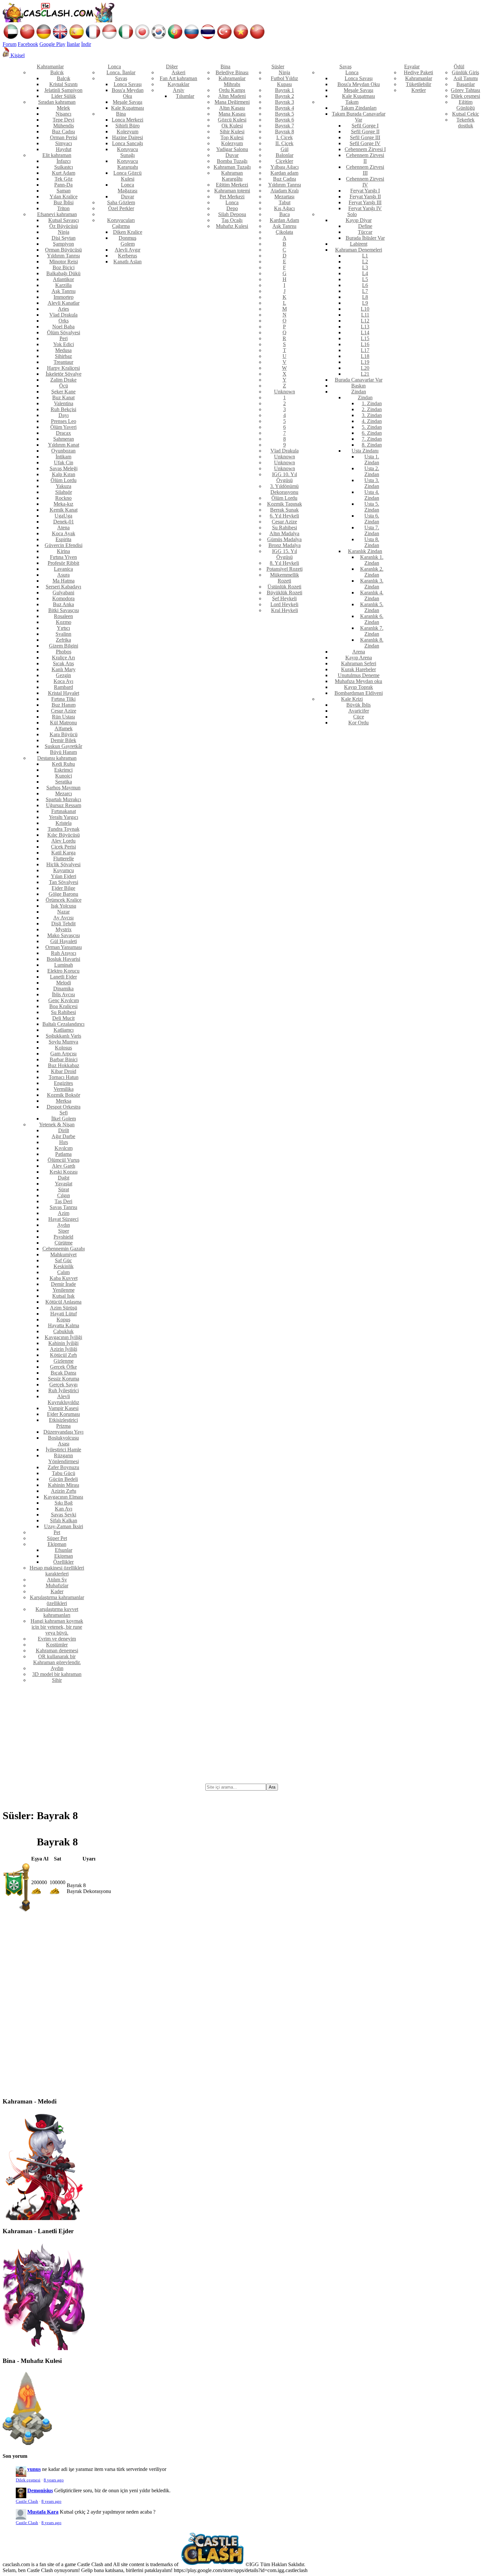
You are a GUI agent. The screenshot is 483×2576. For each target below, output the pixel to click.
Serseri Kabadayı (63, 587)
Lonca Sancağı (127, 143)
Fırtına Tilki (63, 699)
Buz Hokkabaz (64, 1065)
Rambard (63, 687)
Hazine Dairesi (127, 137)
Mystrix (64, 929)
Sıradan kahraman (57, 102)
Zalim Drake (63, 380)
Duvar (127, 197)
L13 (365, 327)
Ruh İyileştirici (64, 1390)
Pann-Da (63, 185)
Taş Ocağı (232, 220)
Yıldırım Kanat (64, 445)
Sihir (57, 1680)
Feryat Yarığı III (365, 202)
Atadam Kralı (285, 191)
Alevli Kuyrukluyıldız (63, 1399)
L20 (365, 368)
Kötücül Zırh (63, 1355)
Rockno (63, 498)
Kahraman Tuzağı (232, 167)
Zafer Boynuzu (63, 1467)
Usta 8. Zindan (372, 542)
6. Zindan (372, 433)
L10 (365, 309)
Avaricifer (359, 711)
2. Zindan (372, 409)
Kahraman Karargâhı (232, 176)
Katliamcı (64, 1030)
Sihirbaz (63, 356)
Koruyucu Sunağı (127, 152)
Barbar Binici (64, 1059)
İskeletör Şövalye (64, 374)
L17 (365, 350)
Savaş (121, 78)
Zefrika (63, 640)
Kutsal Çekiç (466, 114)
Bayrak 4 (285, 108)
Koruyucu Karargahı (127, 164)
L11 (365, 315)
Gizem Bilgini (64, 646)
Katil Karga (63, 853)
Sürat (64, 1189)
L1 (365, 256)
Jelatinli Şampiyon (63, 90)
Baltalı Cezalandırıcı (63, 1024)
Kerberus (127, 256)
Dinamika (63, 989)
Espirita (63, 539)
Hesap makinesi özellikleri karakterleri (57, 1571)
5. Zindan (372, 427)
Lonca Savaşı (128, 84)
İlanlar (73, 44)
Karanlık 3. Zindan (372, 584)
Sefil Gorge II (365, 132)
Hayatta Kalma (64, 1325)
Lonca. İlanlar (121, 72)
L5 (365, 279)
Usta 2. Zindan (372, 471)
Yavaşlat (64, 1184)
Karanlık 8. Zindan (372, 643)
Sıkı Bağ (64, 1503)
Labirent (359, 244)
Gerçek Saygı (63, 1385)
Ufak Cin (64, 462)
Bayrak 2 (285, 96)
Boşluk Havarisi (63, 959)
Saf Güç (63, 1260)
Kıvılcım (64, 1148)
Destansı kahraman (57, 758)
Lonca (114, 66)
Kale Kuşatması (127, 108)
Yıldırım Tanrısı (63, 256)
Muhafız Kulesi (232, 226)
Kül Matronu (63, 723)
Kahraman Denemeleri (359, 250)
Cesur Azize (64, 711)
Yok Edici (64, 344)
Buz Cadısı (63, 132)
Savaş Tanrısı (63, 1207)
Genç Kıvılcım (64, 1000)
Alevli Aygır (127, 250)
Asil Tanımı (466, 78)
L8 (365, 297)
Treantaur (63, 362)
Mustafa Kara (43, 2512)
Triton (63, 208)
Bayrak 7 (285, 126)
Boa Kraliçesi (63, 1006)
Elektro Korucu (63, 971)
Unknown (285, 392)
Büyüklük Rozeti (285, 593)
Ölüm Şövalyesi (64, 332)
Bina (121, 114)
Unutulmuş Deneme (359, 675)
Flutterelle (64, 859)
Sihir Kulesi (232, 132)
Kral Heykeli (285, 610)
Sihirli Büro (127, 126)
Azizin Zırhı (64, 1491)
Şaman (64, 191)
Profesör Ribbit (63, 563)
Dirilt (64, 1130)
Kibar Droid (64, 1071)
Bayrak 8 (285, 132)
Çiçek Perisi (63, 847)
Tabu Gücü (64, 1473)
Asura (63, 575)
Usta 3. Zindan (372, 483)
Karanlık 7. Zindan (372, 631)
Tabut (285, 202)
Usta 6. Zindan (372, 519)
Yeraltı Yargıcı (64, 817)
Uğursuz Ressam (64, 805)
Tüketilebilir (418, 84)
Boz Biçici (64, 267)
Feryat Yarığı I (365, 191)
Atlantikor (63, 279)
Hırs (64, 1142)
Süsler (278, 66)
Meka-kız (63, 504)
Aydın (64, 1225)
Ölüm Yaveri (63, 427)
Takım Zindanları (359, 108)
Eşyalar (412, 66)
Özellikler (63, 1562)
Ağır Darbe (63, 1136)
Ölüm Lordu (64, 480)
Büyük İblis (358, 705)
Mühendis (64, 126)
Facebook (28, 44)
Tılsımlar (185, 96)
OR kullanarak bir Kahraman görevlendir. (57, 1659)
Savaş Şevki (64, 1515)
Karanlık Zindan (365, 551)
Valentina (64, 403)
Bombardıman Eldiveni (359, 693)
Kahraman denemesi (57, 1651)
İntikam (63, 457)
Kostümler (57, 1645)
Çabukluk (63, 1331)
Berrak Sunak (284, 510)
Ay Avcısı (63, 918)
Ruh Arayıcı (64, 953)
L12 (365, 321)
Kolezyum (127, 132)
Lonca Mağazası (127, 188)
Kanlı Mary (64, 669)
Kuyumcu (64, 870)
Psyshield (63, 1237)
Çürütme (64, 1243)
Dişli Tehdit (63, 924)
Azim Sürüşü (64, 1308)
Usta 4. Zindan (372, 495)
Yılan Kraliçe (64, 197)
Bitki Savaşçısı (64, 610)
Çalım (63, 1272)
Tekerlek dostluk (465, 123)
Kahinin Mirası (64, 1485)
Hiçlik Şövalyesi (63, 864)
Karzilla (63, 285)
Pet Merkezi (232, 197)
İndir (86, 44)
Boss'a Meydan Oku (128, 93)
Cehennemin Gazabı (64, 1249)
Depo (232, 208)
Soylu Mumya (63, 1042)
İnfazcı (64, 161)
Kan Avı (64, 1509)
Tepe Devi (63, 120)
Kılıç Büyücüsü (64, 835)
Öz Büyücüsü (64, 226)
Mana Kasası (232, 114)
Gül (285, 149)
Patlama (63, 1154)
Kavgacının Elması (63, 1497)
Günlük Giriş (465, 72)
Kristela (64, 823)
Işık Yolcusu (64, 906)
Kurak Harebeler (358, 669)
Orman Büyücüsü (63, 250)
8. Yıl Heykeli (284, 563)
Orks (64, 321)
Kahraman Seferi (359, 663)
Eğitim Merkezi (232, 185)
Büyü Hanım (63, 752)
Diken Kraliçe (128, 232)
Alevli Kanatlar (64, 303)
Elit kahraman (57, 155)
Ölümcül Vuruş (64, 1160)
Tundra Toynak (64, 829)
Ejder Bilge (63, 888)
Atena (63, 528)
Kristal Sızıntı (63, 84)
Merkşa (64, 1101)
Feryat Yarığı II (365, 197)
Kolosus (63, 1048)
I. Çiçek (285, 137)
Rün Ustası (63, 717)
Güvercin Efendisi (64, 545)
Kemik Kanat (64, 510)
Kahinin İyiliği (63, 1343)
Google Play (52, 44)
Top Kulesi (232, 137)
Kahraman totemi (232, 191)
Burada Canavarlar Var (359, 380)
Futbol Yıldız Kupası (284, 81)
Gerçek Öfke (63, 1367)
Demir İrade (63, 1284)
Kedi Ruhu (63, 764)
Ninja (64, 232)
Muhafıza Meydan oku (358, 681)
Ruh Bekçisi (63, 409)
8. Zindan (372, 445)
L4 (365, 273)
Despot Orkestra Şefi (64, 1110)
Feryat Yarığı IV (365, 208)
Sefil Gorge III (365, 137)
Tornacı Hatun (64, 1077)
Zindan (359, 392)
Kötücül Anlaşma (63, 1302)
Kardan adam (284, 173)
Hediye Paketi (418, 72)
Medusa (63, 350)
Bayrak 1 (285, 90)
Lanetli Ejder (63, 977)
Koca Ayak (64, 533)
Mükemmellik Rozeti (285, 578)
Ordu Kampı (232, 90)
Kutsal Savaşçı (64, 220)
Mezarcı (64, 793)
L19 (365, 362)
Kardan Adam (284, 220)
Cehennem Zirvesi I (365, 149)
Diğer (172, 66)
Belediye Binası (232, 72)
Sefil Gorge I (365, 126)
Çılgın (64, 1195)
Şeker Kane (63, 392)
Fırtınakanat (64, 811)
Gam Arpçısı (63, 1054)
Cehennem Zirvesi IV (365, 182)
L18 (365, 356)
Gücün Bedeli (63, 1479)
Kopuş (63, 1320)
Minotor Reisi (64, 262)
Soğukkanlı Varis (63, 1036)
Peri (64, 338)
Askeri (178, 72)
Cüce (359, 717)
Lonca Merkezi (127, 120)
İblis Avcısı (63, 994)
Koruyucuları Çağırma (121, 223)
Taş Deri (63, 1201)
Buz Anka (63, 604)
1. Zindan (372, 403)
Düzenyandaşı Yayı (63, 1432)
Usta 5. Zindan (372, 507)
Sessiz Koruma (64, 1379)
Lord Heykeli (284, 604)
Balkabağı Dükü (63, 273)
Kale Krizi (352, 699)
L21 (365, 374)
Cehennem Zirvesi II (365, 158)
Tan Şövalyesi (64, 882)
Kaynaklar (178, 84)
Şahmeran (64, 439)
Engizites (63, 1083)
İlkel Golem (64, 1119)
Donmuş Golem (127, 241)
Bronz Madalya (285, 545)
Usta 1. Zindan (372, 460)
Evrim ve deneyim (57, 1639)
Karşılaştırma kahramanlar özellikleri (57, 1600)
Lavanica (63, 569)
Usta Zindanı (365, 451)
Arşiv (179, 90)
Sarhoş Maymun (63, 788)
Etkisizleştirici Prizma (63, 1423)
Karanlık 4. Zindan (372, 595)
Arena (359, 652)
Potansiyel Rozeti (285, 569)
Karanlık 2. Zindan (372, 572)
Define (365, 226)
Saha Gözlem (121, 202)
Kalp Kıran (64, 474)
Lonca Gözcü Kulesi (127, 176)
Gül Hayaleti (64, 941)
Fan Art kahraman (178, 78)
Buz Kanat (63, 397)
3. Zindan (372, 415)
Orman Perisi (64, 137)
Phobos (64, 652)
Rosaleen (63, 616)
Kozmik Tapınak (285, 504)
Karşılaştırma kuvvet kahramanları (57, 1612)
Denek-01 (64, 522)
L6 (365, 285)
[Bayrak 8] (17, 1910)
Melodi (64, 983)
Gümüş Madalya (284, 539)
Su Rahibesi (63, 1012)
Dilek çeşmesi (466, 96)
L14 (365, 332)
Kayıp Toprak (358, 687)
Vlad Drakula (63, 315)
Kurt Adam (64, 173)
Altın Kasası (232, 108)
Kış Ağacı (284, 208)
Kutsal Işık (63, 1296)
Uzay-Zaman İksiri (64, 1526)
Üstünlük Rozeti (284, 587)
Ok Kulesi (232, 126)
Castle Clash (27, 2501)
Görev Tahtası (465, 90)
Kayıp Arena (359, 658)
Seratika (64, 782)
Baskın (358, 386)
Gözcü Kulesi (232, 120)
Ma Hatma (64, 581)
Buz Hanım (64, 705)
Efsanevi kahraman (57, 214)
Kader (57, 1591)
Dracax (63, 433)
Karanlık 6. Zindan (372, 619)
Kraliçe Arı (63, 658)
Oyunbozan (63, 451)
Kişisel (17, 55)
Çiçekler (284, 161)
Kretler (419, 90)
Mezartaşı (284, 197)
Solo (352, 214)
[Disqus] (241, 2002)
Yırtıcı (63, 628)
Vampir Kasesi (63, 1408)
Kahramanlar (50, 66)
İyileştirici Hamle (63, 1450)
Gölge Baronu (63, 894)
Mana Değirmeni (232, 102)
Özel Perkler (121, 208)
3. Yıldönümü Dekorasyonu (284, 489)
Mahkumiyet (63, 1255)
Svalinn (63, 634)
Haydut (64, 149)
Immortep (64, 297)
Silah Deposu (232, 214)
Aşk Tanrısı (64, 291)
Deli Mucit (63, 1018)
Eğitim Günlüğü (466, 105)
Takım (352, 102)
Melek (63, 108)
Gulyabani (63, 593)
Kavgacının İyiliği (63, 1337)
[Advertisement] (241, 1734)
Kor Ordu (358, 723)
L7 (365, 291)
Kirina (63, 551)
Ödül (459, 66)
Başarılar (466, 84)
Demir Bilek (63, 740)
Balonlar (285, 155)
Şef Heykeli (284, 598)
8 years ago (54, 2480)
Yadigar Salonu (232, 149)
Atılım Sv (57, 1580)
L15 (365, 338)
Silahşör (64, 492)
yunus (34, 2469)
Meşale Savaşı (127, 102)
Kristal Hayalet (64, 693)
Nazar (63, 912)
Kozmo (64, 622)
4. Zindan (372, 421)
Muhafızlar (57, 1585)
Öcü (64, 386)
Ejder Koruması (63, 1414)
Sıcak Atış (63, 663)
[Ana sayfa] (58, 21)
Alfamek (64, 728)
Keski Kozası (64, 1172)
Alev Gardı (64, 1166)
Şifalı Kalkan (64, 1520)
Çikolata (284, 232)
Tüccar (365, 232)
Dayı (64, 415)
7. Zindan (372, 439)
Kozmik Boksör (64, 1095)
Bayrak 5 (285, 114)
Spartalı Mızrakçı (63, 799)
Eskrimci (63, 770)
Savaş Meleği (64, 468)
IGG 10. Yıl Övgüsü (285, 477)
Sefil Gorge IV (365, 143)
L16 (365, 344)
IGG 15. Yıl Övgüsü (285, 554)
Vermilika (64, 1089)
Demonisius (40, 2490)
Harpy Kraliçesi (63, 368)
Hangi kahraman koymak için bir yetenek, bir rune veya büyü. (57, 1627)
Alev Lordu (63, 841)
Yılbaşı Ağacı (285, 167)
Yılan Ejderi (64, 876)
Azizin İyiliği (64, 1349)
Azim (64, 1213)
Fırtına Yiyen (63, 557)
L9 (365, 303)
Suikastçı (64, 167)
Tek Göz (64, 179)
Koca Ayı (63, 681)
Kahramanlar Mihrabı (232, 81)
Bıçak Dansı (63, 1373)
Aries (63, 309)
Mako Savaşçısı (64, 935)
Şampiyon (63, 244)
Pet (57, 1532)
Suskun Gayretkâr (63, 746)
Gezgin (63, 675)
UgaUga (63, 516)
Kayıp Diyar (359, 220)
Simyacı (64, 143)
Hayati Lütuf (64, 1314)
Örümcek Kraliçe (64, 900)
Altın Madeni (232, 96)
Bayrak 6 (285, 120)
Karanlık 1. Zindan (372, 560)
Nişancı (63, 114)
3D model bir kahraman (57, 1674)
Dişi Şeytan (64, 238)
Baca (285, 214)
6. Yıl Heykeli (284, 516)
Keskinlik (64, 1266)
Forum (10, 44)
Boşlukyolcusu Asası (63, 1441)
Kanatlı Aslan (127, 262)
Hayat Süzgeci (63, 1219)
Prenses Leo (64, 421)
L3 (365, 267)
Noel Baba (63, 327)
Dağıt (64, 1178)
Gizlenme (64, 1361)
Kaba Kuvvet (64, 1278)
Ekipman (57, 1544)
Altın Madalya (284, 533)
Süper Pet (57, 1538)
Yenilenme (64, 1290)
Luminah (64, 965)
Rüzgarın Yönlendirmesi (64, 1458)
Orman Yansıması (64, 947)
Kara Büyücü (64, 734)
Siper (64, 1231)
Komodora (63, 598)
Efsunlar (64, 1550)
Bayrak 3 (285, 102)
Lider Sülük (64, 96)
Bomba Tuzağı (232, 161)
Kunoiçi (64, 776)
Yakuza (64, 486)
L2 (365, 262)
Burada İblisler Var (365, 238)
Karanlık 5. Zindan (372, 607)
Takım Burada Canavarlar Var (359, 117)
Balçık (57, 72)
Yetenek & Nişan (57, 1124)
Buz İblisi (64, 202)
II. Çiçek (284, 143)
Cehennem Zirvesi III (365, 170)
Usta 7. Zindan (372, 530)
